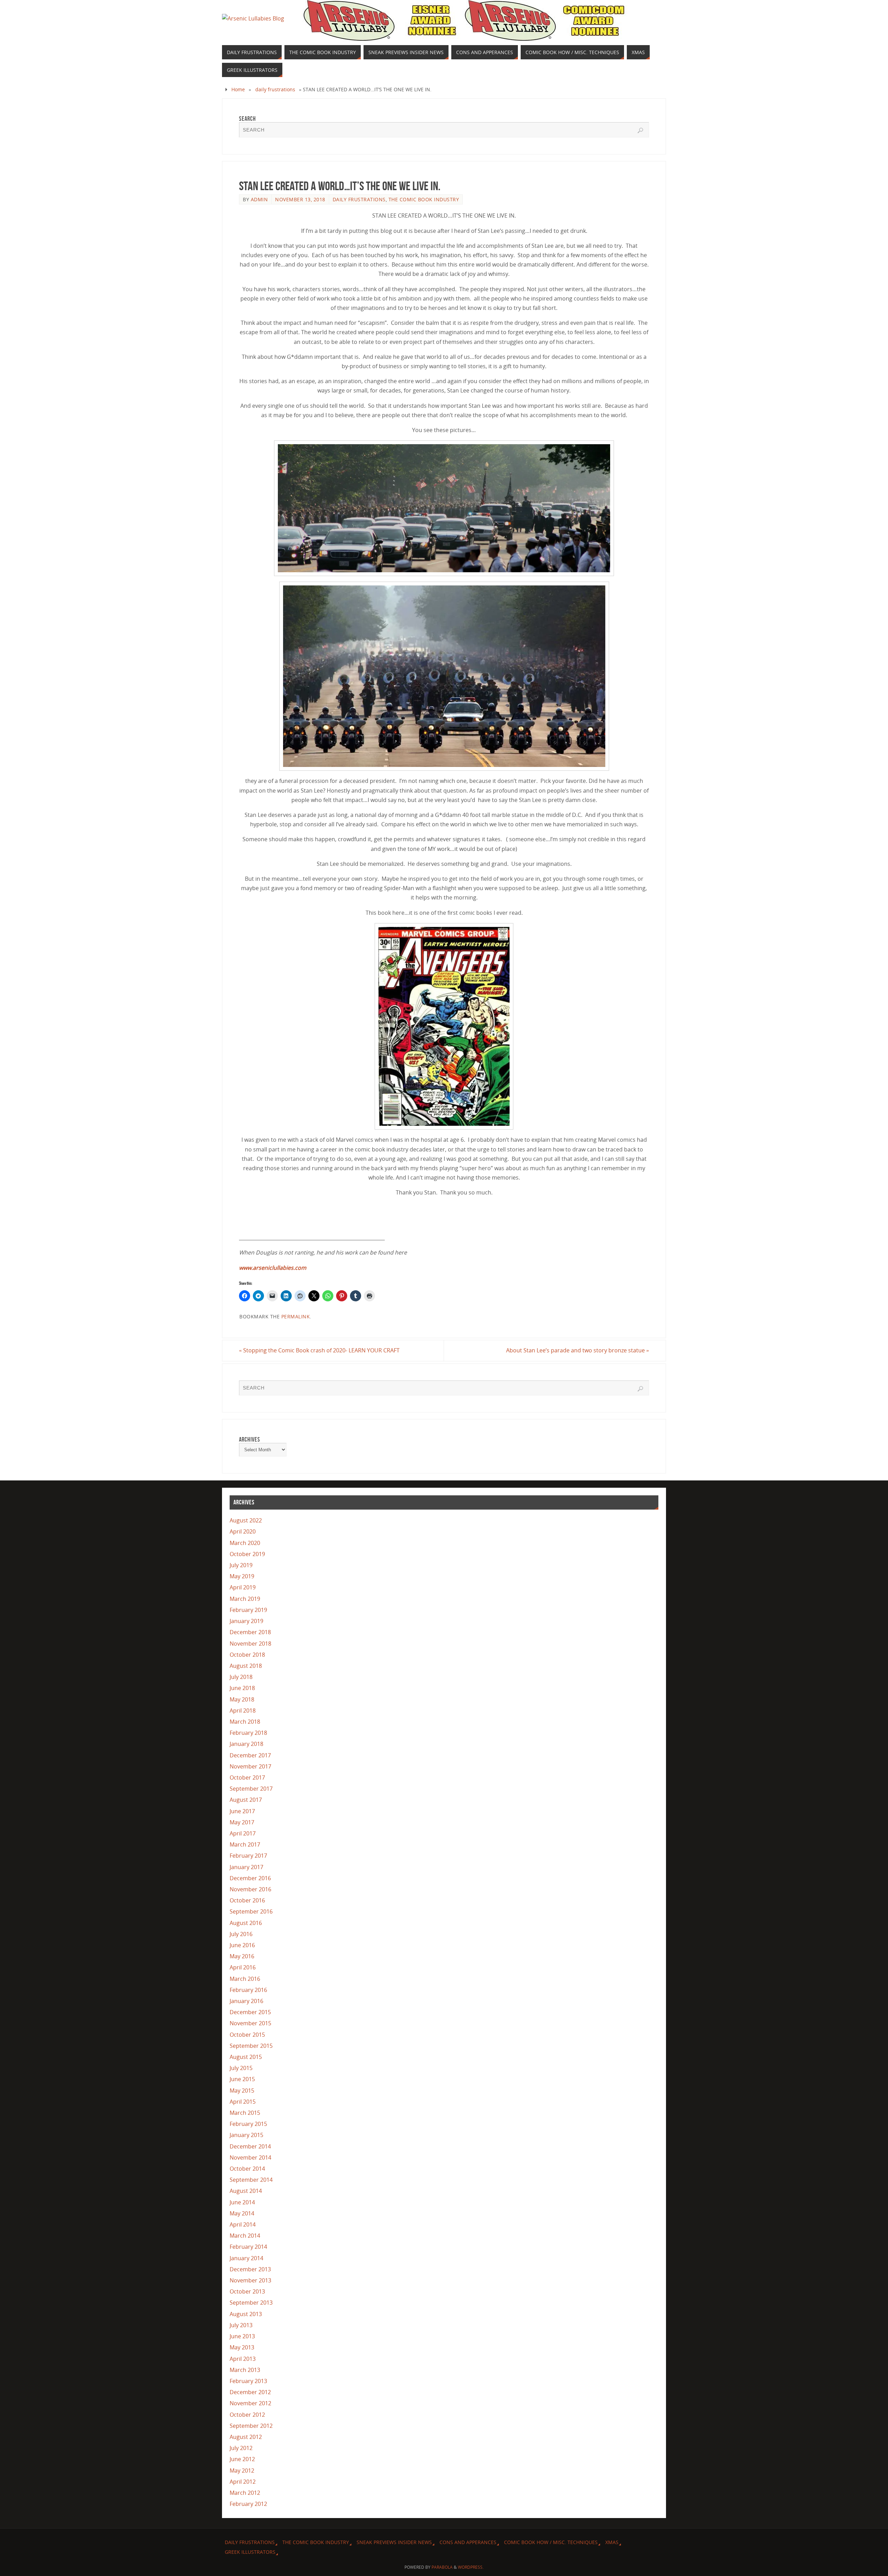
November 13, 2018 (300, 199)
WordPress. (471, 2567)
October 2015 (247, 2035)
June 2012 (242, 2459)
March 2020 (245, 1543)
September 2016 (251, 1911)
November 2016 (250, 1889)
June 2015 (242, 2079)
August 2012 (246, 2437)
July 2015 (241, 2068)
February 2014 (248, 2247)
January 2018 (246, 1744)
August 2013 (246, 2314)
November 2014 (250, 2157)
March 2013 (245, 2370)
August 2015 (246, 2057)
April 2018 (243, 1711)
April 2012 (243, 2482)
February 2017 (248, 1856)
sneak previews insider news (394, 2542)
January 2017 (246, 1867)
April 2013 (243, 2359)
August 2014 (246, 2191)
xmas (612, 2542)
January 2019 (246, 1621)
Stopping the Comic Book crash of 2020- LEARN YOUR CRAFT (319, 1350)
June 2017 (242, 1811)
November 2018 (250, 1644)
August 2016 (246, 1923)
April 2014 (243, 2224)
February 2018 (248, 1733)
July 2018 (241, 1677)
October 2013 (247, 2291)
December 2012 (250, 2392)
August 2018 (246, 1666)
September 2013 (251, 2303)
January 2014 (246, 2258)
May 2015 (242, 2091)
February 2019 (248, 1610)
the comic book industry (424, 199)
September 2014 (251, 2180)
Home (238, 89)
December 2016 (250, 1878)
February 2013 (248, 2381)
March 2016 (245, 1979)
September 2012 (251, 2426)
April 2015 (243, 2102)
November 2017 (250, 1766)
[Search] (640, 130)
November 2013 (250, 2280)
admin (259, 199)
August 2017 (246, 1800)
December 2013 (250, 2269)
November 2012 (250, 2403)
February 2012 (248, 2504)
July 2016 (241, 1934)
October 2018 (247, 1655)
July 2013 (241, 2325)
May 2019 (242, 1576)
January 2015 (246, 2135)
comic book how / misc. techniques (551, 2542)
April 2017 (243, 1833)
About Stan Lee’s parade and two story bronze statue (578, 1350)
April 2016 (243, 1967)
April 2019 (243, 1587)
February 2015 (248, 2124)
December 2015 (250, 2012)
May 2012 (242, 2471)
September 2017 (251, 1789)
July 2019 (241, 1565)
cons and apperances (468, 2542)
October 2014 (247, 2169)
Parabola (442, 2567)
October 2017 (247, 1777)
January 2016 (246, 2001)
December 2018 (250, 1632)
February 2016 (248, 1990)
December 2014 (250, 2146)
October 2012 (247, 2415)
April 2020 (243, 1531)
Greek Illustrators (250, 2552)
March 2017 (245, 1844)
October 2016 (247, 1900)
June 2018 (242, 1688)
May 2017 (242, 1822)
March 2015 (245, 2113)
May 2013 (242, 2347)
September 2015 (251, 2046)
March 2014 (245, 2236)
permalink (296, 1316)
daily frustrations (275, 89)
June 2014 (242, 2202)
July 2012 (241, 2448)
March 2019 (245, 1599)
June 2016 (242, 1945)
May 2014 (242, 2213)
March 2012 (245, 2493)
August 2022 (246, 1520)
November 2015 (250, 2023)
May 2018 (242, 1699)
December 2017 (250, 1755)
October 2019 (247, 1554)
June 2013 (242, 2336)
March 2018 (245, 1722)
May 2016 (242, 1956)
